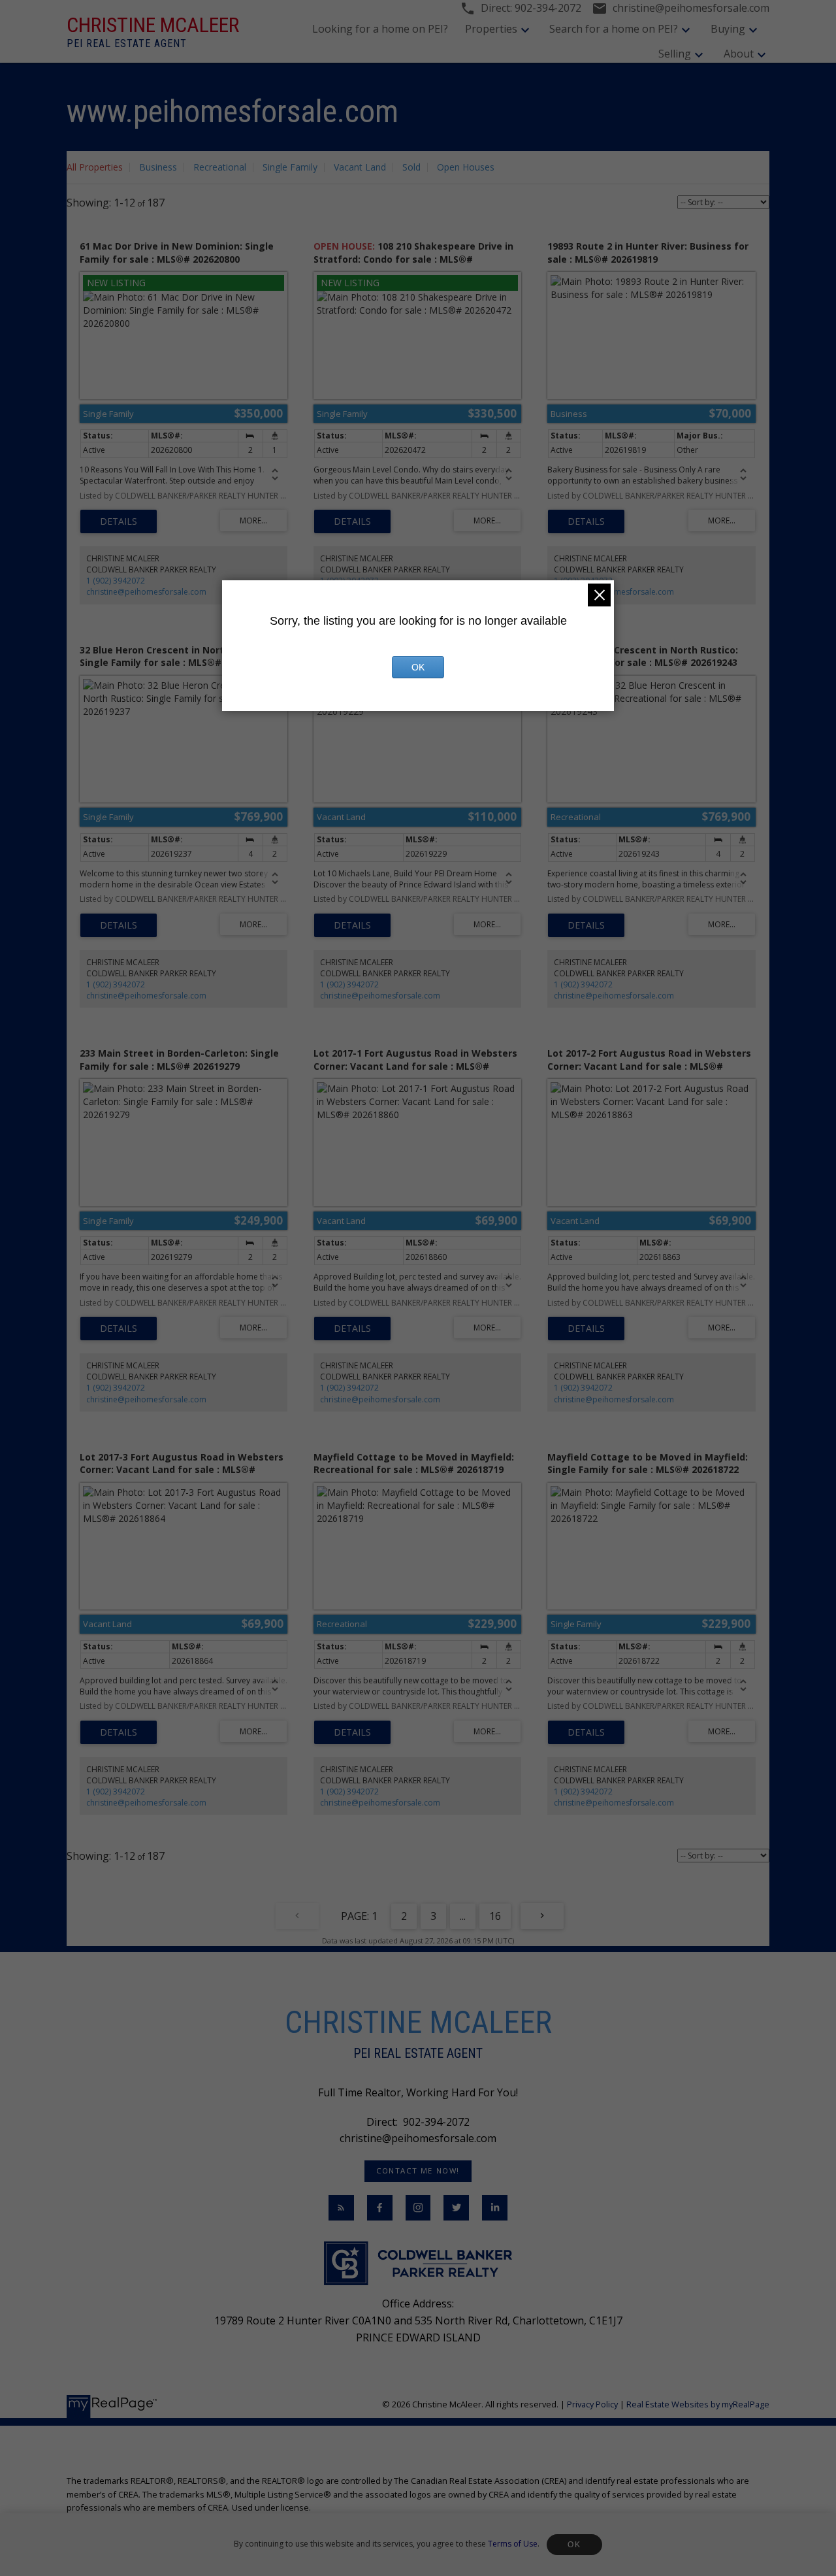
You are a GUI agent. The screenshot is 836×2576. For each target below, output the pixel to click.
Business (158, 167)
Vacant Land (360, 167)
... (463, 1916)
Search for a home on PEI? (614, 29)
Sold (411, 167)
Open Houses (466, 167)
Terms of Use (513, 2544)
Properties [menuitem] (491, 29)
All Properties (95, 167)
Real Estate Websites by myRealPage (698, 2404)
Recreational (220, 167)
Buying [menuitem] (728, 29)
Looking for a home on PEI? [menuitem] (380, 29)
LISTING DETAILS (119, 521)
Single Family (290, 167)
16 (495, 1916)
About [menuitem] (739, 54)
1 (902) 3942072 (116, 581)
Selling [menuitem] (675, 54)
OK (574, 2545)
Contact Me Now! (418, 2171)
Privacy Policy (592, 2404)
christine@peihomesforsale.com (146, 592)
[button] (418, 2171)
